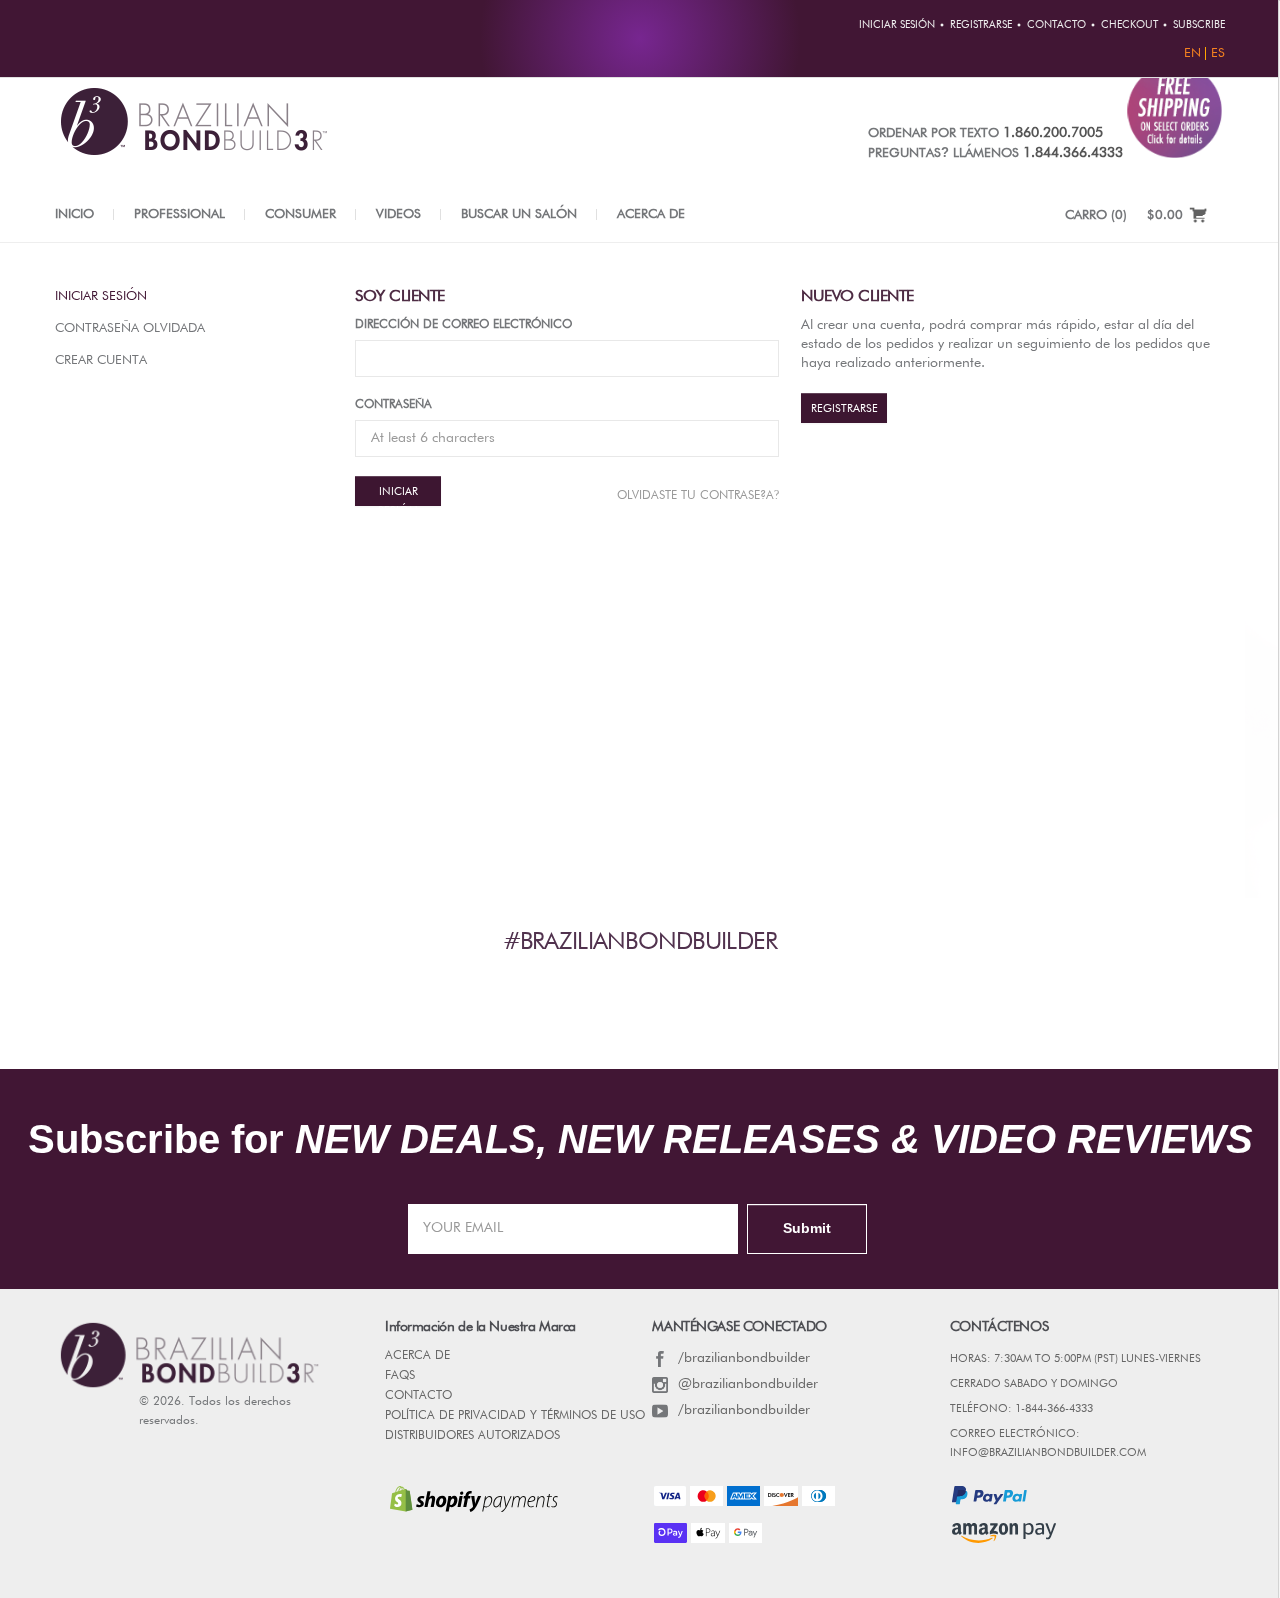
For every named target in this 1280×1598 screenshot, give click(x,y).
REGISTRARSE (844, 408)
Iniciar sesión (101, 296)
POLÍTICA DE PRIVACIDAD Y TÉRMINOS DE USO (515, 1416)
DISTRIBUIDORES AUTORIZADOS (472, 1436)
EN (1192, 53)
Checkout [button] (1129, 25)
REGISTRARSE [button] (981, 25)
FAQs (400, 1376)
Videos (398, 214)
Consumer (300, 214)
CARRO (1096, 215)
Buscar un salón (519, 214)
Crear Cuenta (101, 360)
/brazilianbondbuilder (744, 1358)
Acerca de (651, 214)
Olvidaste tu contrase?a (698, 495)
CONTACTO (418, 1396)
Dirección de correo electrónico (463, 325)
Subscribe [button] (1199, 25)
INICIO (74, 214)
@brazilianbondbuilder (748, 1384)
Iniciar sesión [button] (897, 25)
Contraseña (393, 405)
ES (1218, 53)
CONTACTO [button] (1056, 25)
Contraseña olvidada (130, 328)
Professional (179, 214)
